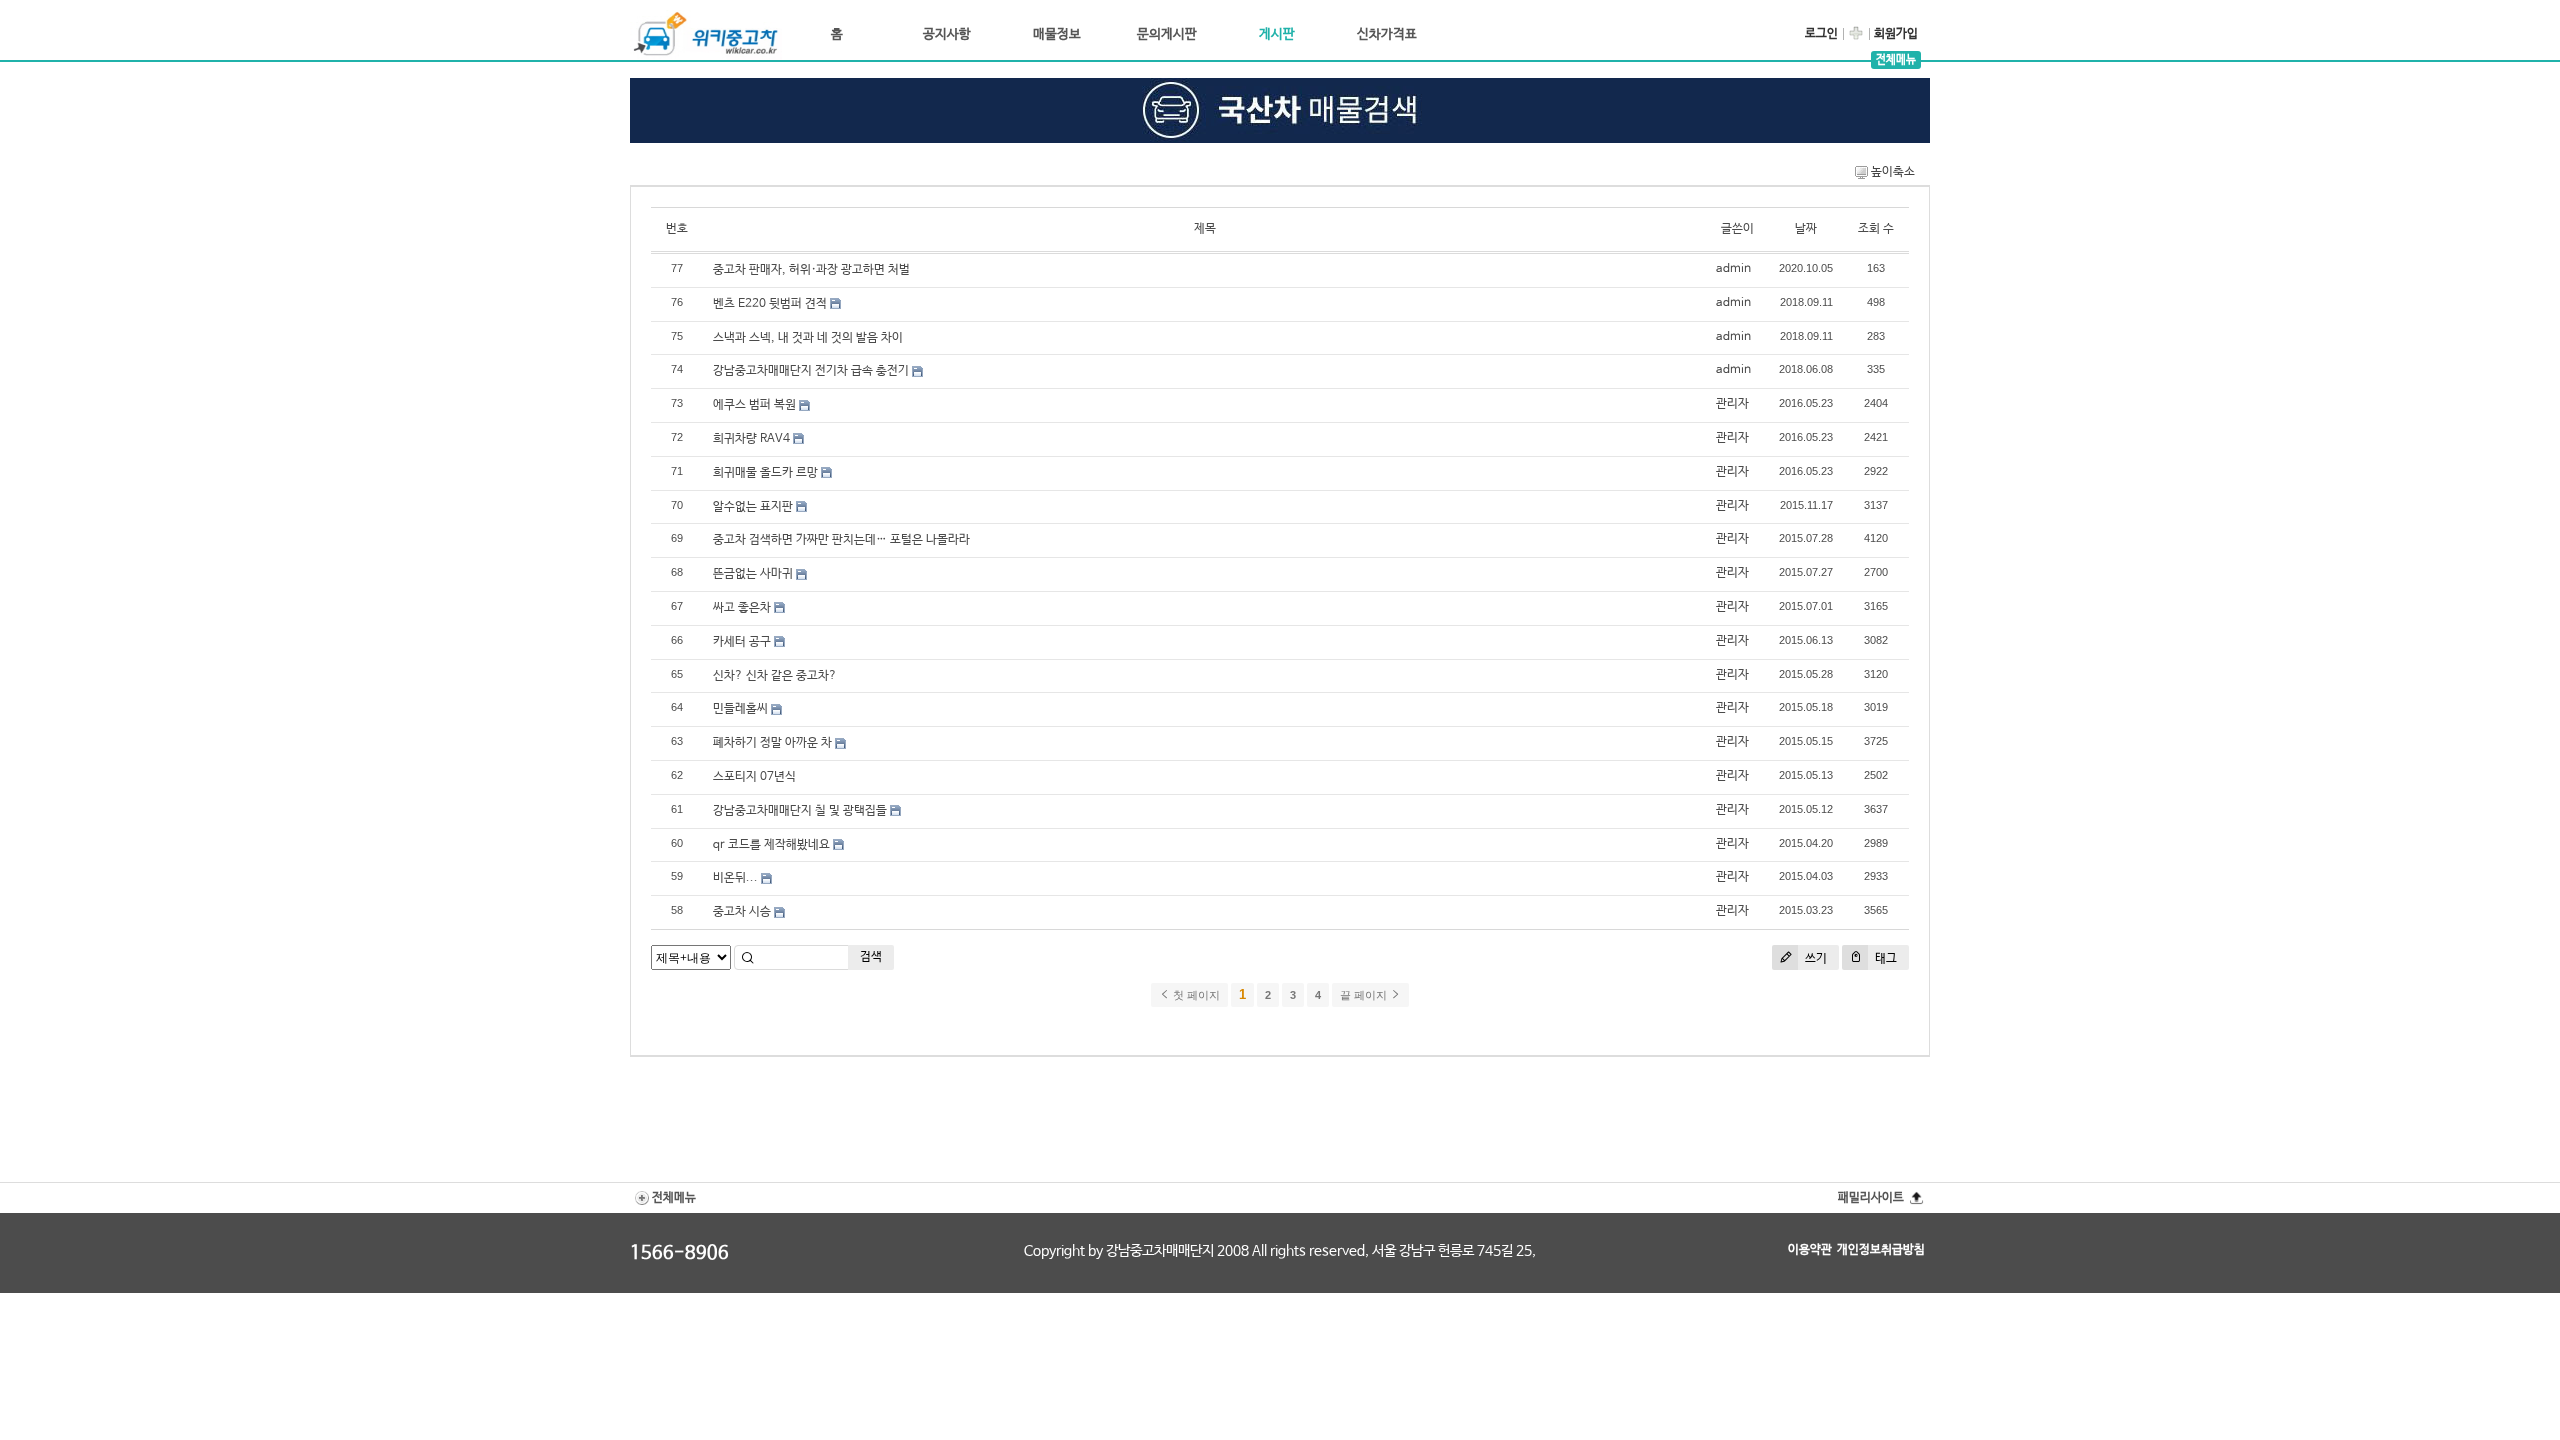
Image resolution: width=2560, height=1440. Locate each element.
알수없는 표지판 (753, 507)
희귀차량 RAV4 (751, 439)
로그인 (1821, 34)
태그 (1884, 959)
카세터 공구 (742, 642)
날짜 (1806, 229)
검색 (871, 957)
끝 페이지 (1365, 995)
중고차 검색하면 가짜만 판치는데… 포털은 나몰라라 (841, 540)
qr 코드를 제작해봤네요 (771, 845)
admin (1733, 269)
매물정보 (1057, 34)
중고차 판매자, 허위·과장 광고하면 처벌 (811, 270)
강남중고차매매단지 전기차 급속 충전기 (811, 371)
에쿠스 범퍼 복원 (754, 405)
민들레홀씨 (740, 709)
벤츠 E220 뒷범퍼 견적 (770, 304)
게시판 (1277, 34)
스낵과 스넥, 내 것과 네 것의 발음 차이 (808, 338)
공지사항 (947, 34)
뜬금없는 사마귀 (753, 574)
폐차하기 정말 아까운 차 (772, 743)
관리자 (1732, 404)
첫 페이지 (1195, 995)
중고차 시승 (742, 912)
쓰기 (1814, 959)
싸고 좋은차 (742, 608)
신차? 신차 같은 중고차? (775, 676)
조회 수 (1876, 229)
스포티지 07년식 (754, 777)
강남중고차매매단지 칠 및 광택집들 (800, 811)
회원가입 (1896, 34)
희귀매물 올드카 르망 (765, 473)
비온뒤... (735, 878)
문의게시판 (1167, 34)
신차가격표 (1387, 34)
